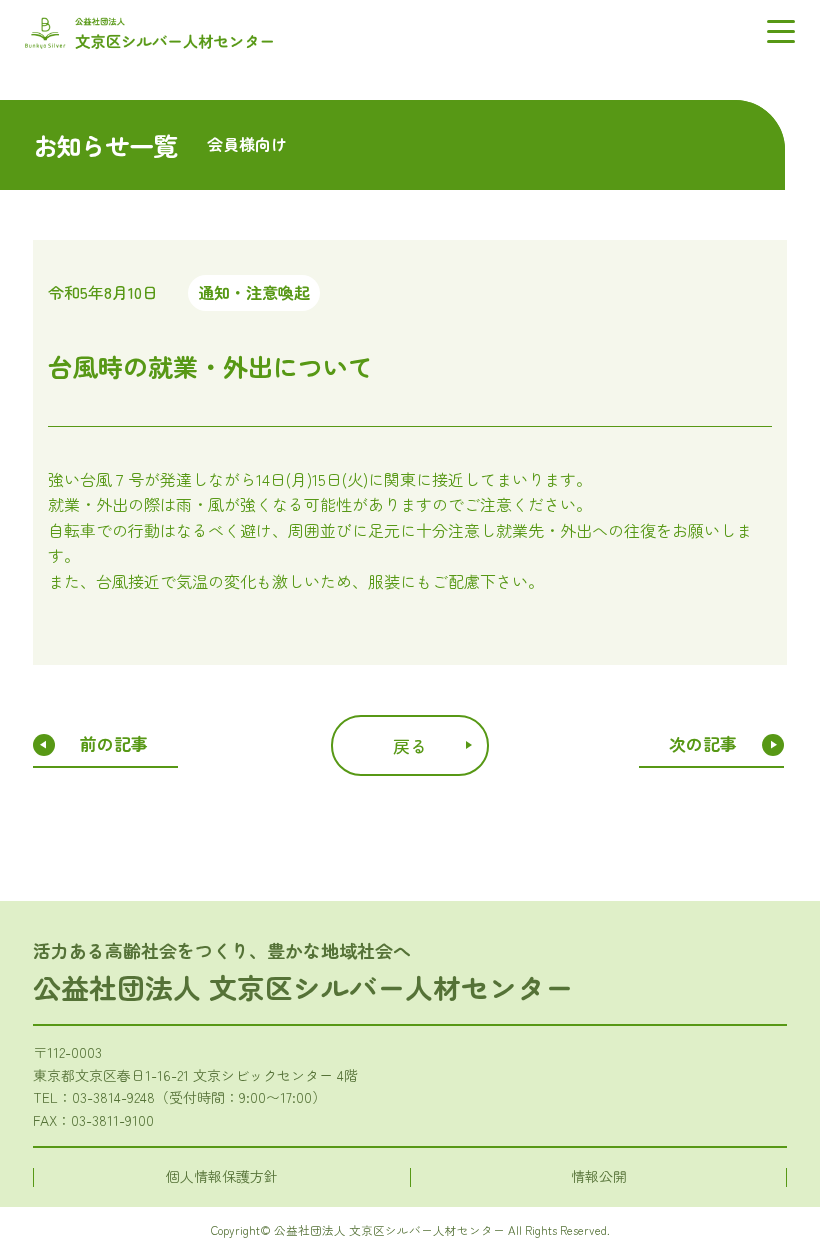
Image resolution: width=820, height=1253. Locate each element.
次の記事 (703, 743)
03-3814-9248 (113, 1097)
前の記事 (114, 743)
